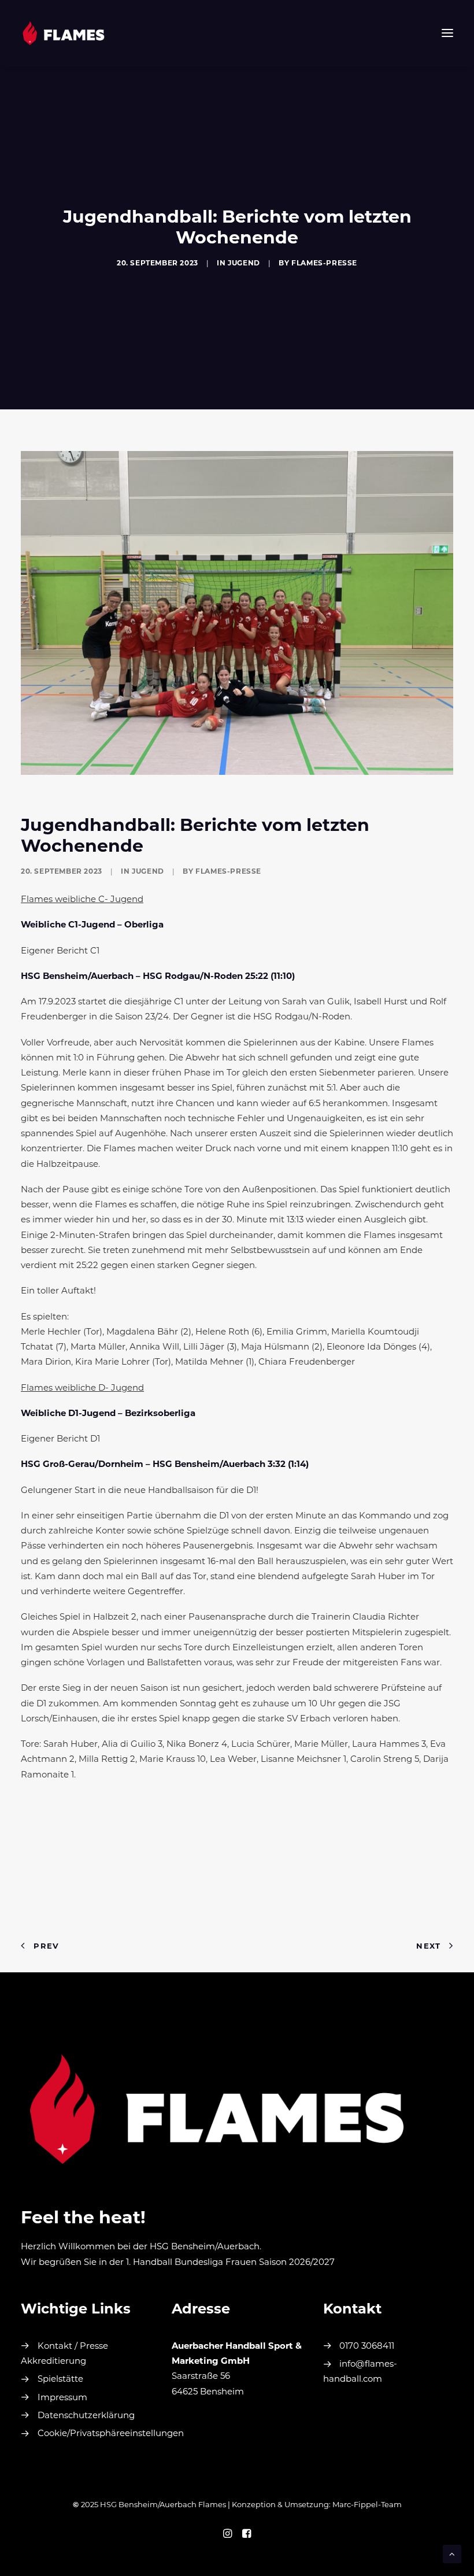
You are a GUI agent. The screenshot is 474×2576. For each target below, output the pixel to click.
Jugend (244, 264)
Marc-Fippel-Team (367, 2505)
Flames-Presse (324, 264)
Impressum (62, 2398)
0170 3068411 (367, 2347)
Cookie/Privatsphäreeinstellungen (111, 2434)
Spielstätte (60, 2380)
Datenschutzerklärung (86, 2416)
